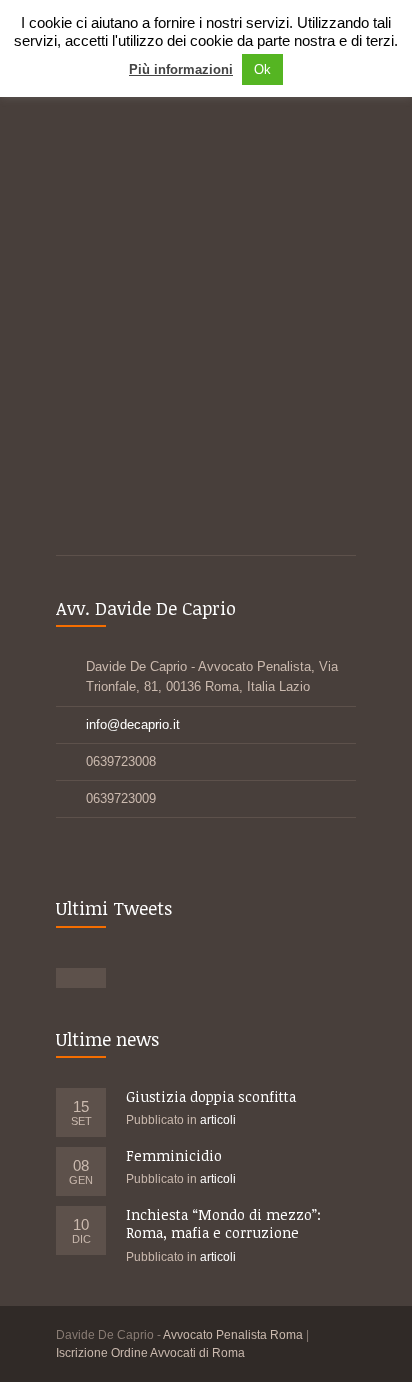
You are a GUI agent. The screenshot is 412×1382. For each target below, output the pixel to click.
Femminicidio (174, 1155)
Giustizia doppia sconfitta (211, 1096)
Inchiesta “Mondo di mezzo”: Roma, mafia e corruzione (223, 1223)
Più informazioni (181, 69)
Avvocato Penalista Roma (233, 1335)
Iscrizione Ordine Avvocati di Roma (150, 1353)
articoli (218, 1120)
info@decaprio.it (133, 724)
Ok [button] (262, 69)
